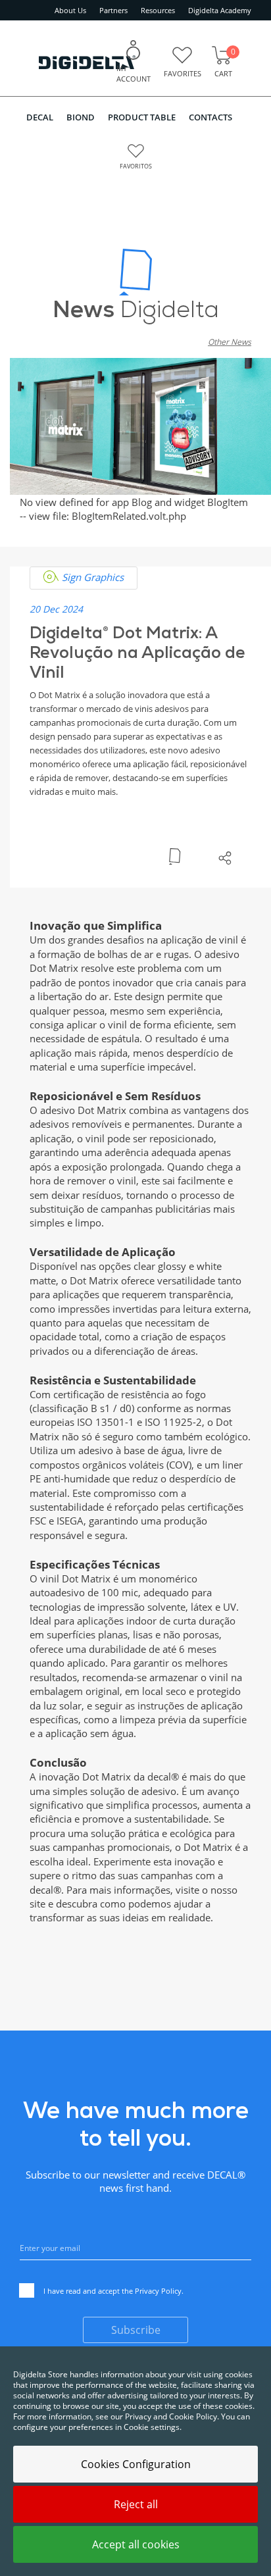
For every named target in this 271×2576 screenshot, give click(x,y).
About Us (70, 10)
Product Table (142, 117)
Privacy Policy (158, 2291)
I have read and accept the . (113, 2291)
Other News (230, 342)
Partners (113, 10)
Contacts (210, 117)
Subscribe (136, 2330)
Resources (158, 10)
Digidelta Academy (220, 10)
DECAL (40, 117)
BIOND (81, 117)
